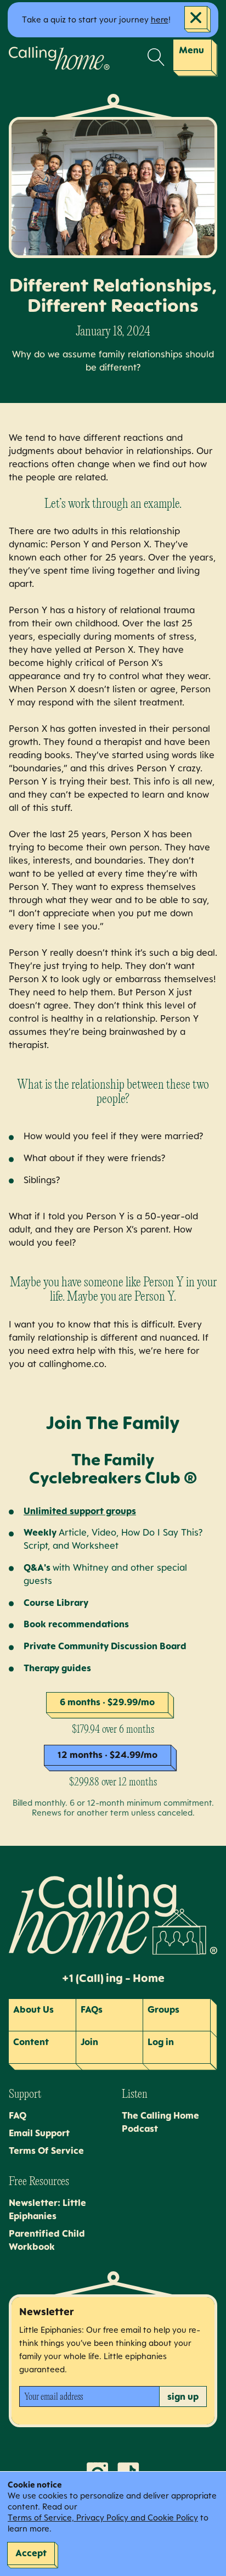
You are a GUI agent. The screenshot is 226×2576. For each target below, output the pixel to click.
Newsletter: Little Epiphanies (47, 2209)
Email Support (39, 2133)
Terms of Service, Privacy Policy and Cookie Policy (103, 2518)
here (160, 19)
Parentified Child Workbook (47, 2240)
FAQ (18, 2115)
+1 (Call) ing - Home (113, 1978)
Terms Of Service (46, 2151)
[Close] (197, 19)
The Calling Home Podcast (160, 2122)
